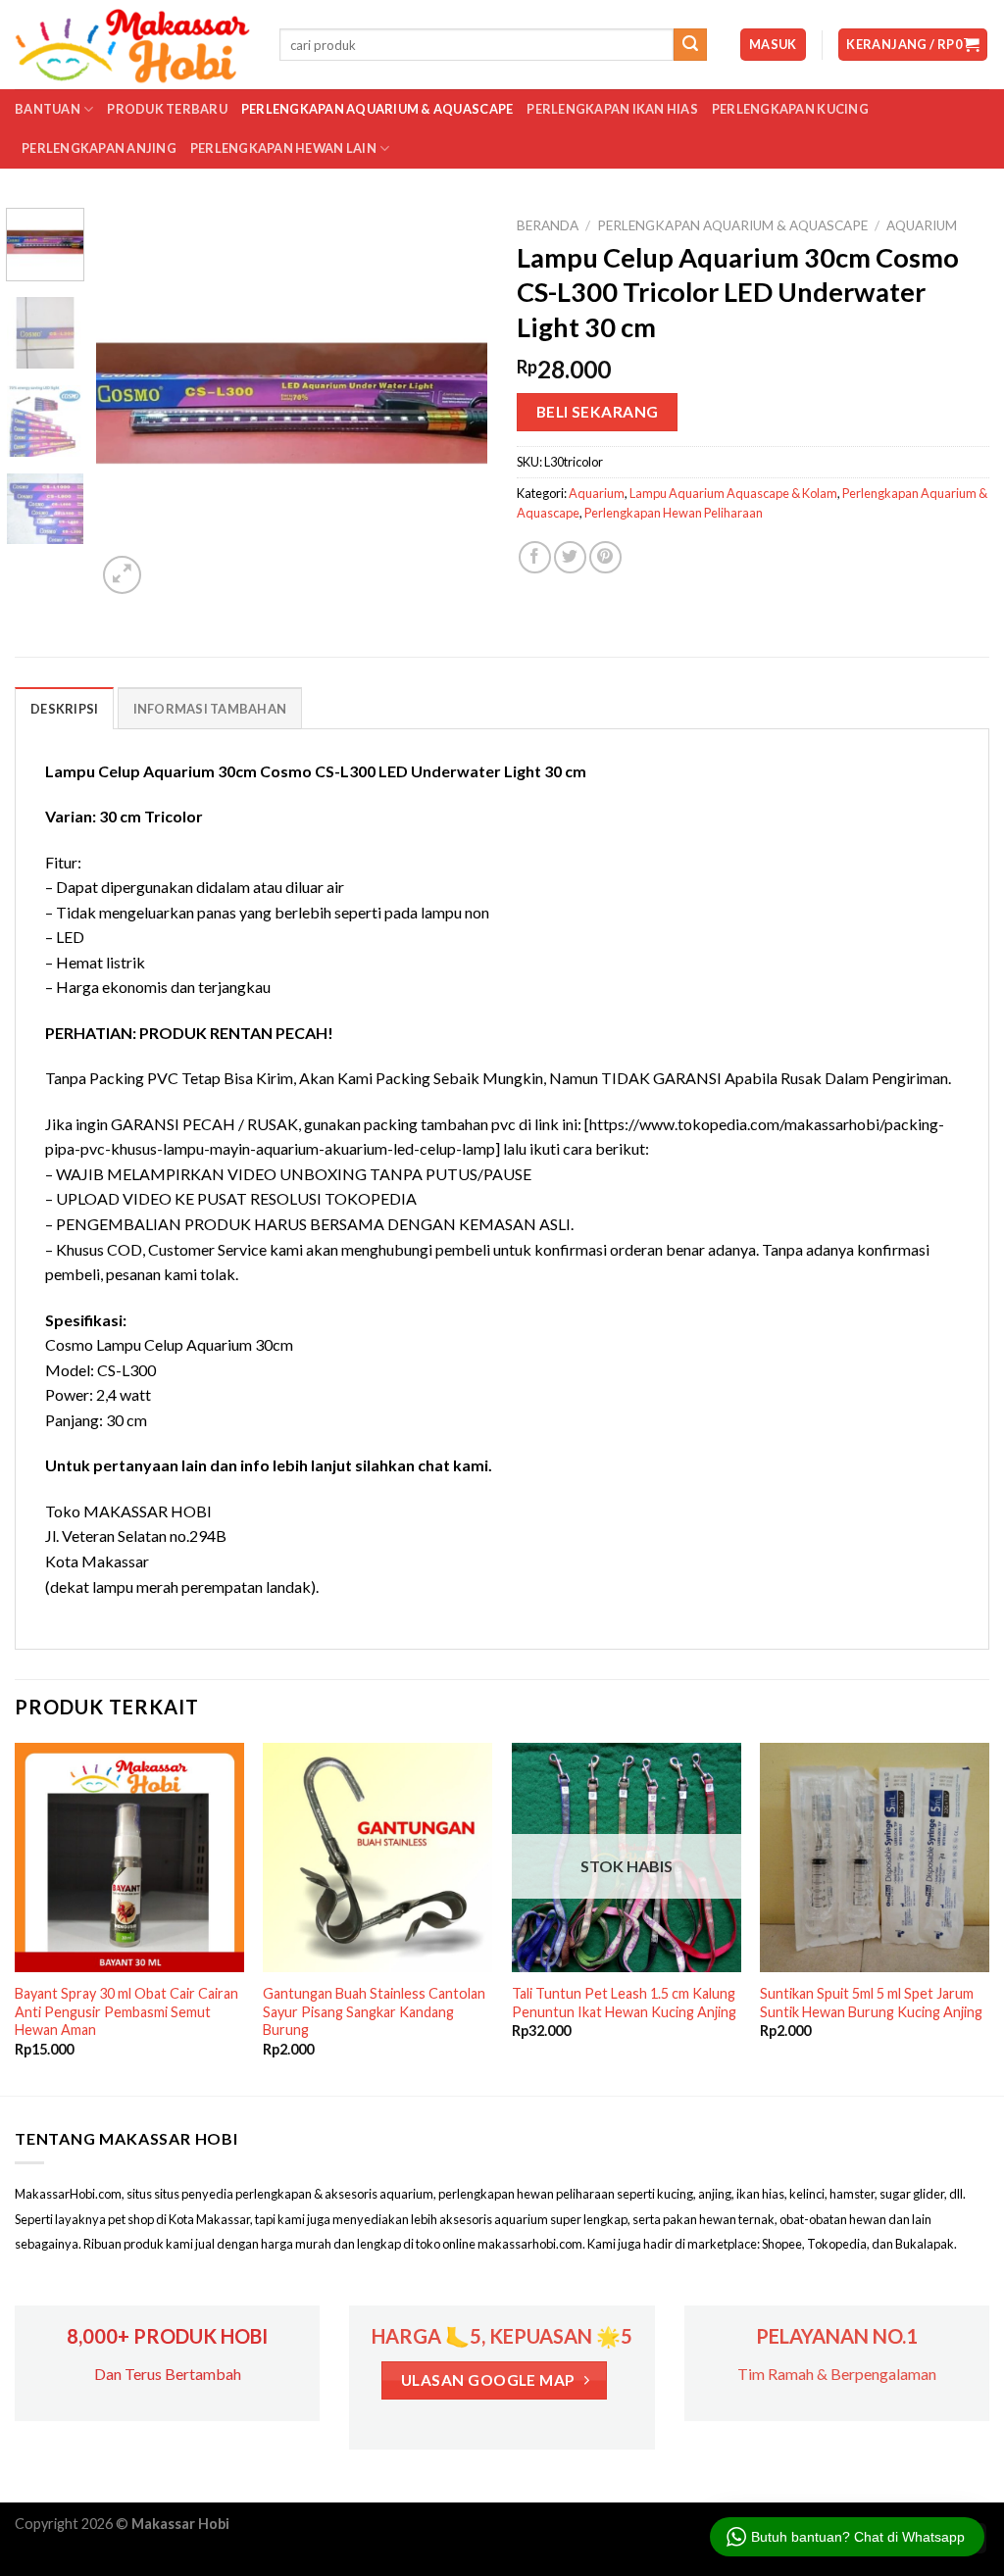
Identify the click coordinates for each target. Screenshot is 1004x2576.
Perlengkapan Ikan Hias (612, 109)
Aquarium (922, 225)
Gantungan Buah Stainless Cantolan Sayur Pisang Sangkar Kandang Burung (374, 2011)
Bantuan (48, 109)
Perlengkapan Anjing (99, 148)
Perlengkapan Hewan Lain (283, 148)
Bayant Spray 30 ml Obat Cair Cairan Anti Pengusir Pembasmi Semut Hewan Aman (126, 2011)
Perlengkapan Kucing (790, 109)
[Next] (455, 403)
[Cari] (690, 45)
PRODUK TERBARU (167, 109)
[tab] (64, 708)
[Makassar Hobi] (132, 45)
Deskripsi (64, 709)
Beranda (548, 225)
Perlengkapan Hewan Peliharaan (674, 513)
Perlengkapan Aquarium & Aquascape (377, 109)
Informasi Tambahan (210, 709)
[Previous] (129, 403)
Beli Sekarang (598, 412)
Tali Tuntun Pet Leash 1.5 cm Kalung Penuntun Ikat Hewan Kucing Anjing (624, 2003)
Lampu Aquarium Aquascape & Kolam (733, 493)
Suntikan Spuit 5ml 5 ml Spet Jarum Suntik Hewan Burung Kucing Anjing (871, 2003)
